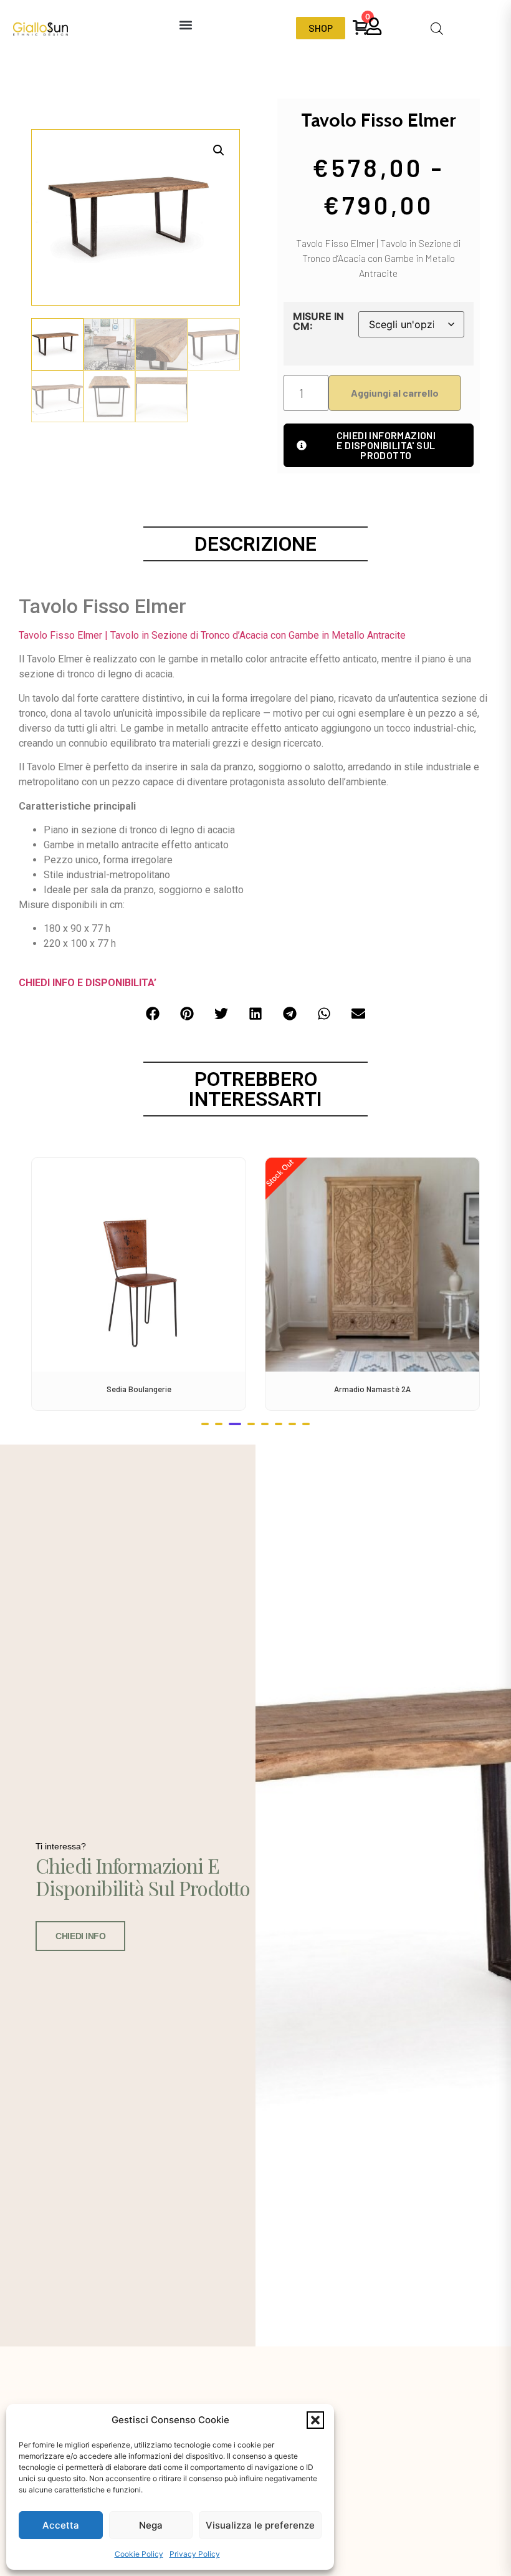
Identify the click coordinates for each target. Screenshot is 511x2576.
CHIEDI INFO (80, 1936)
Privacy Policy (195, 2554)
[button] (315, 2420)
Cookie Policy (139, 2554)
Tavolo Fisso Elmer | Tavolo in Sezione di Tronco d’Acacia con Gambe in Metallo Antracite (212, 635)
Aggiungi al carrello (395, 393)
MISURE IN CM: (318, 321)
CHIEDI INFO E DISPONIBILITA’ (88, 983)
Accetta (61, 2525)
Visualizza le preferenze (260, 2525)
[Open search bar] (437, 28)
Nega (151, 2525)
